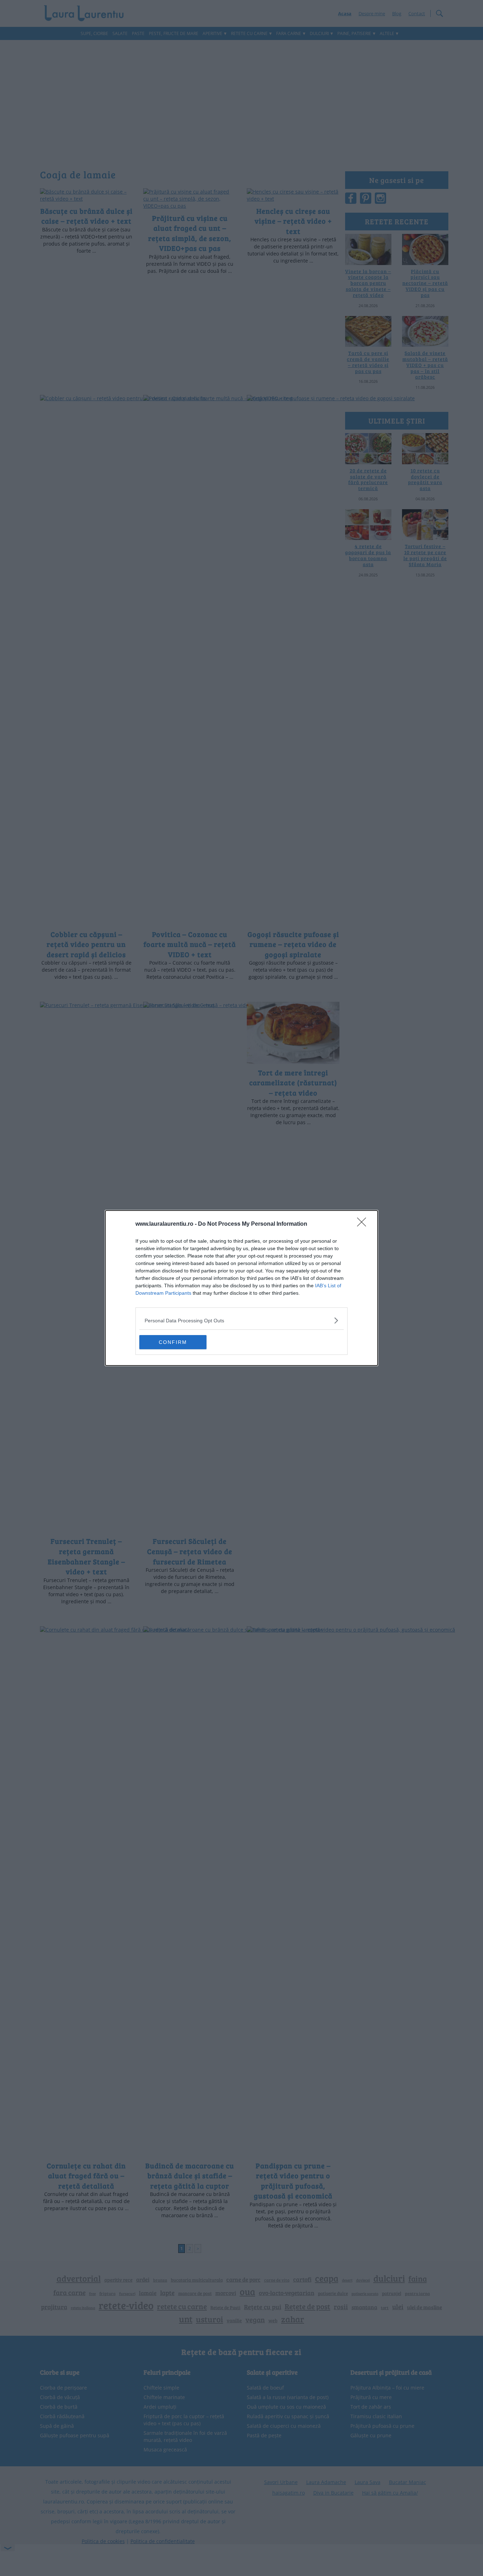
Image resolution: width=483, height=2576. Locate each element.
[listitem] (241, 1320)
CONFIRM (173, 1342)
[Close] (364, 1224)
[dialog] (241, 1288)
